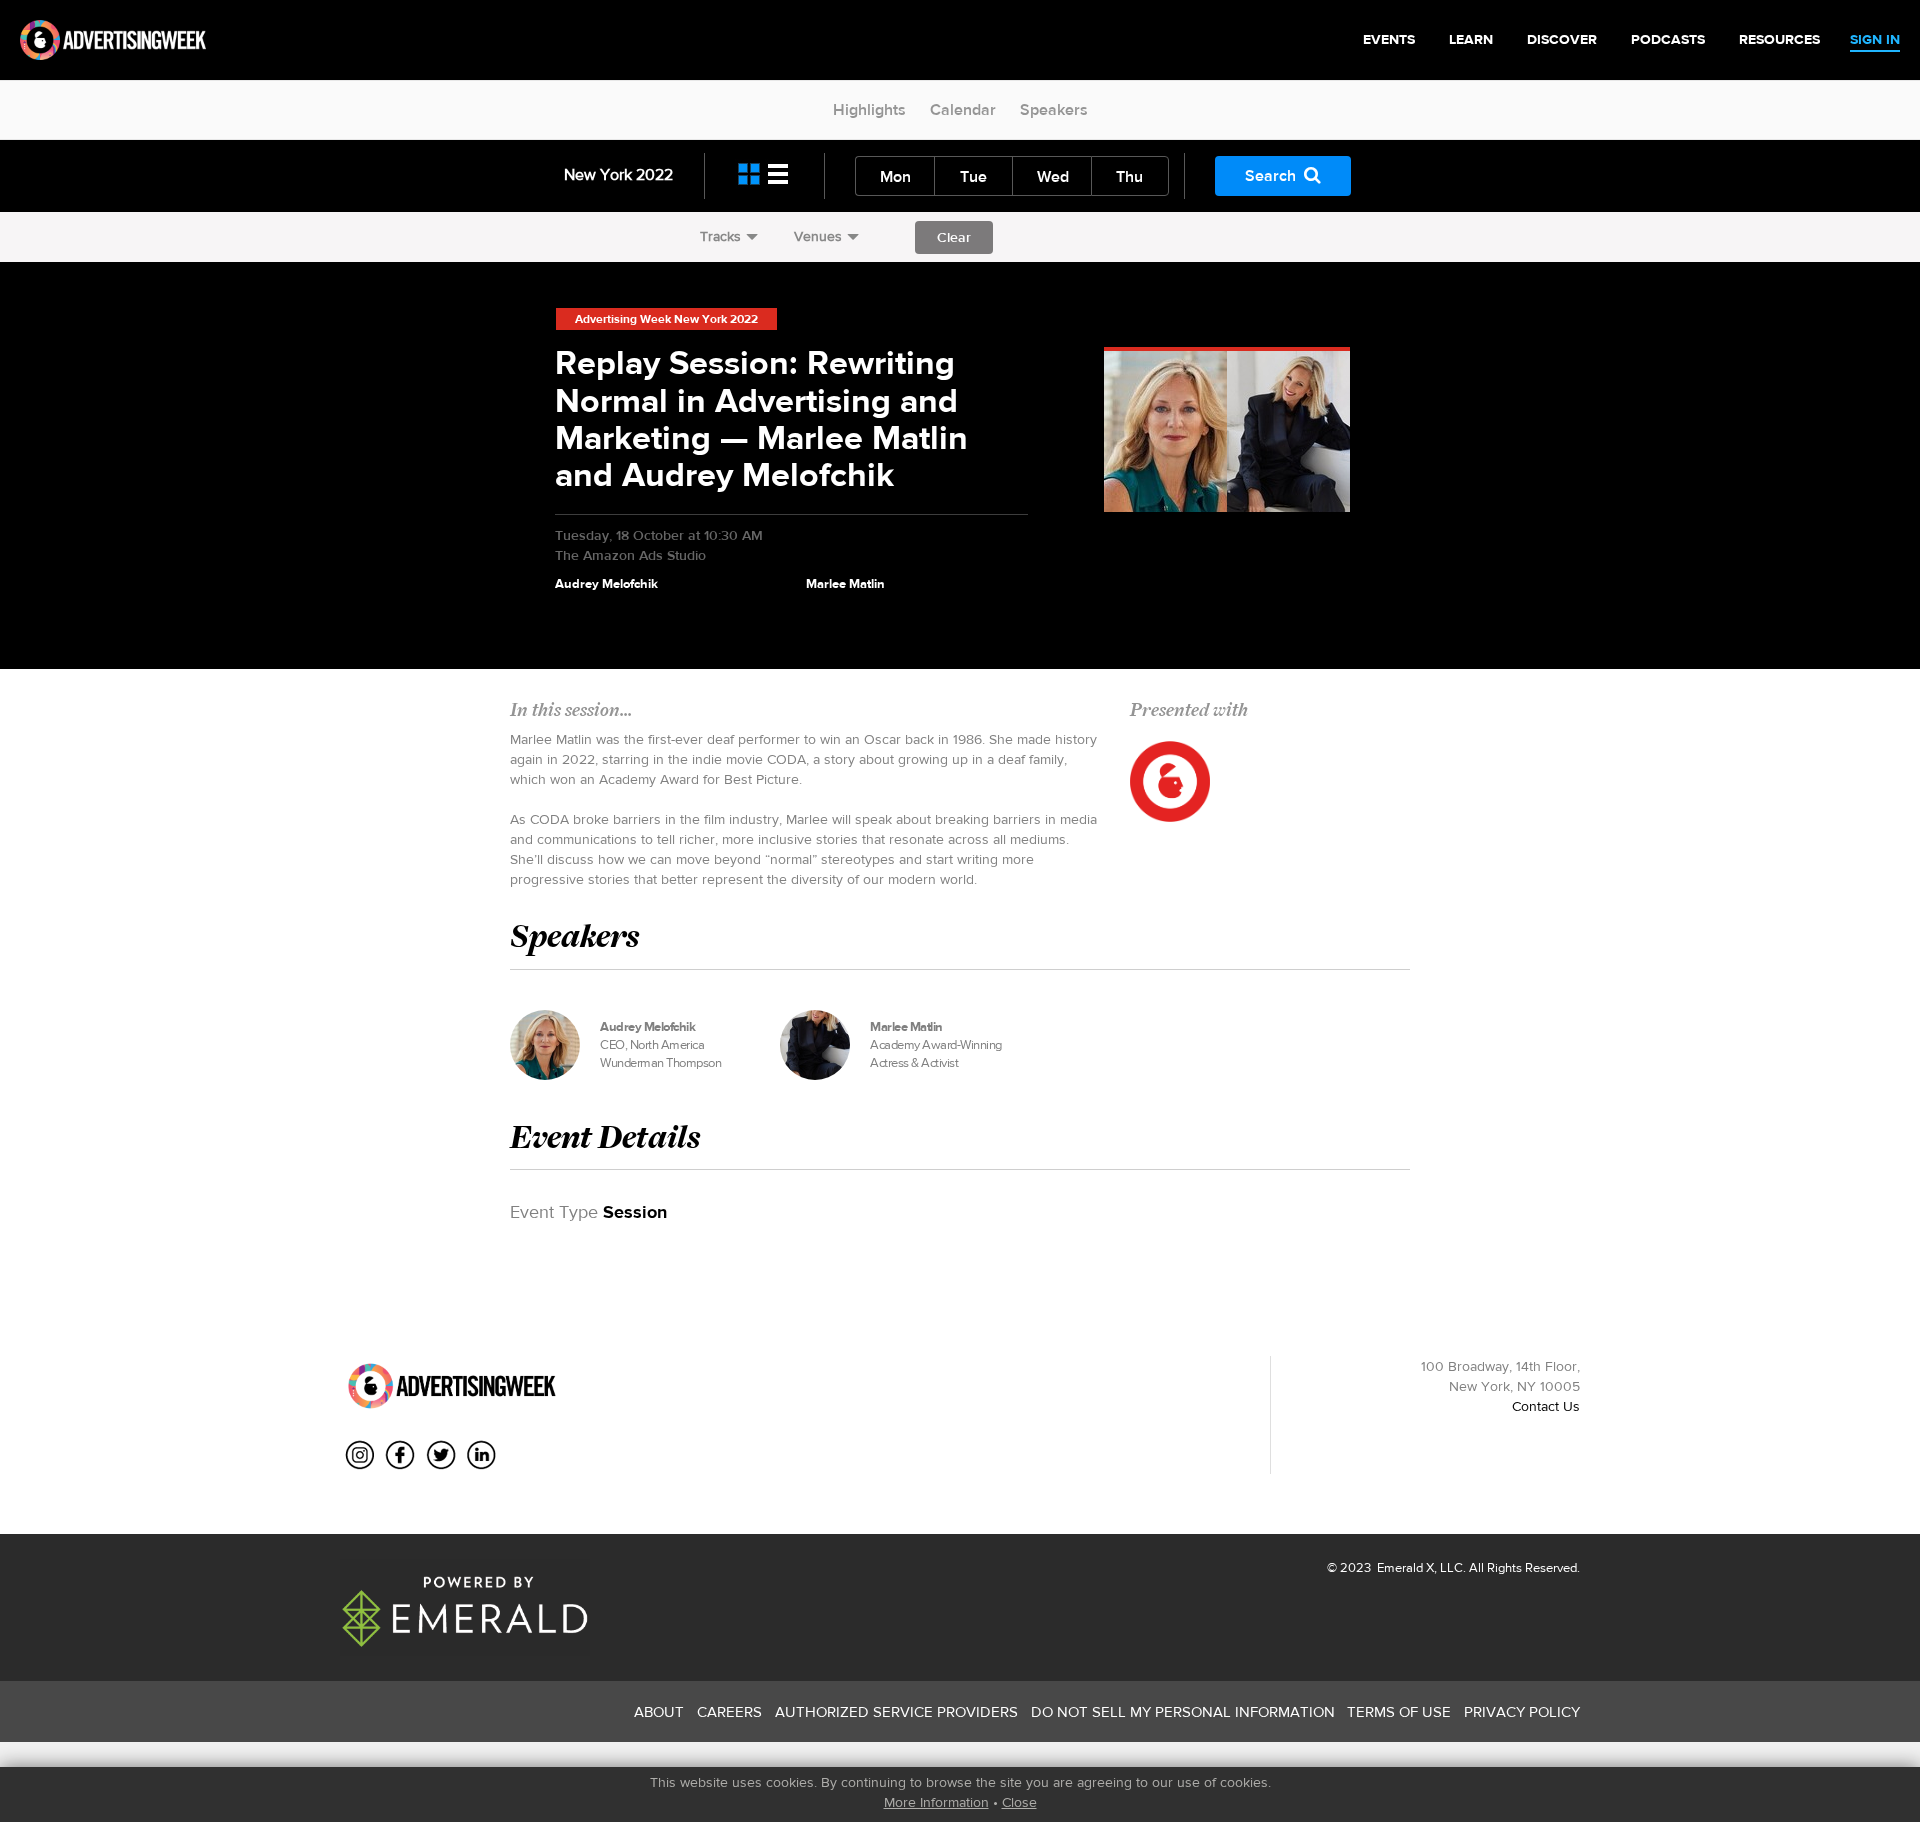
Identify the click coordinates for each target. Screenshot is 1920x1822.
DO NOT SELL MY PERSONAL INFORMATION (1183, 1711)
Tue (973, 176)
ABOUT (659, 1711)
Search (1270, 175)
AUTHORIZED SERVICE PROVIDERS (896, 1711)
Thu (1129, 176)
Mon (895, 176)
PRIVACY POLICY (1522, 1711)
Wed (1053, 176)
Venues (818, 236)
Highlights (869, 109)
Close (1019, 1802)
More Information (936, 1802)
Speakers (1054, 109)
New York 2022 (618, 174)
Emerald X (1404, 1567)
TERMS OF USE (1399, 1711)
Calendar (963, 109)
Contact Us (1546, 1406)
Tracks (720, 236)
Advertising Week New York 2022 (666, 319)
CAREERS (729, 1711)
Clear (954, 237)
